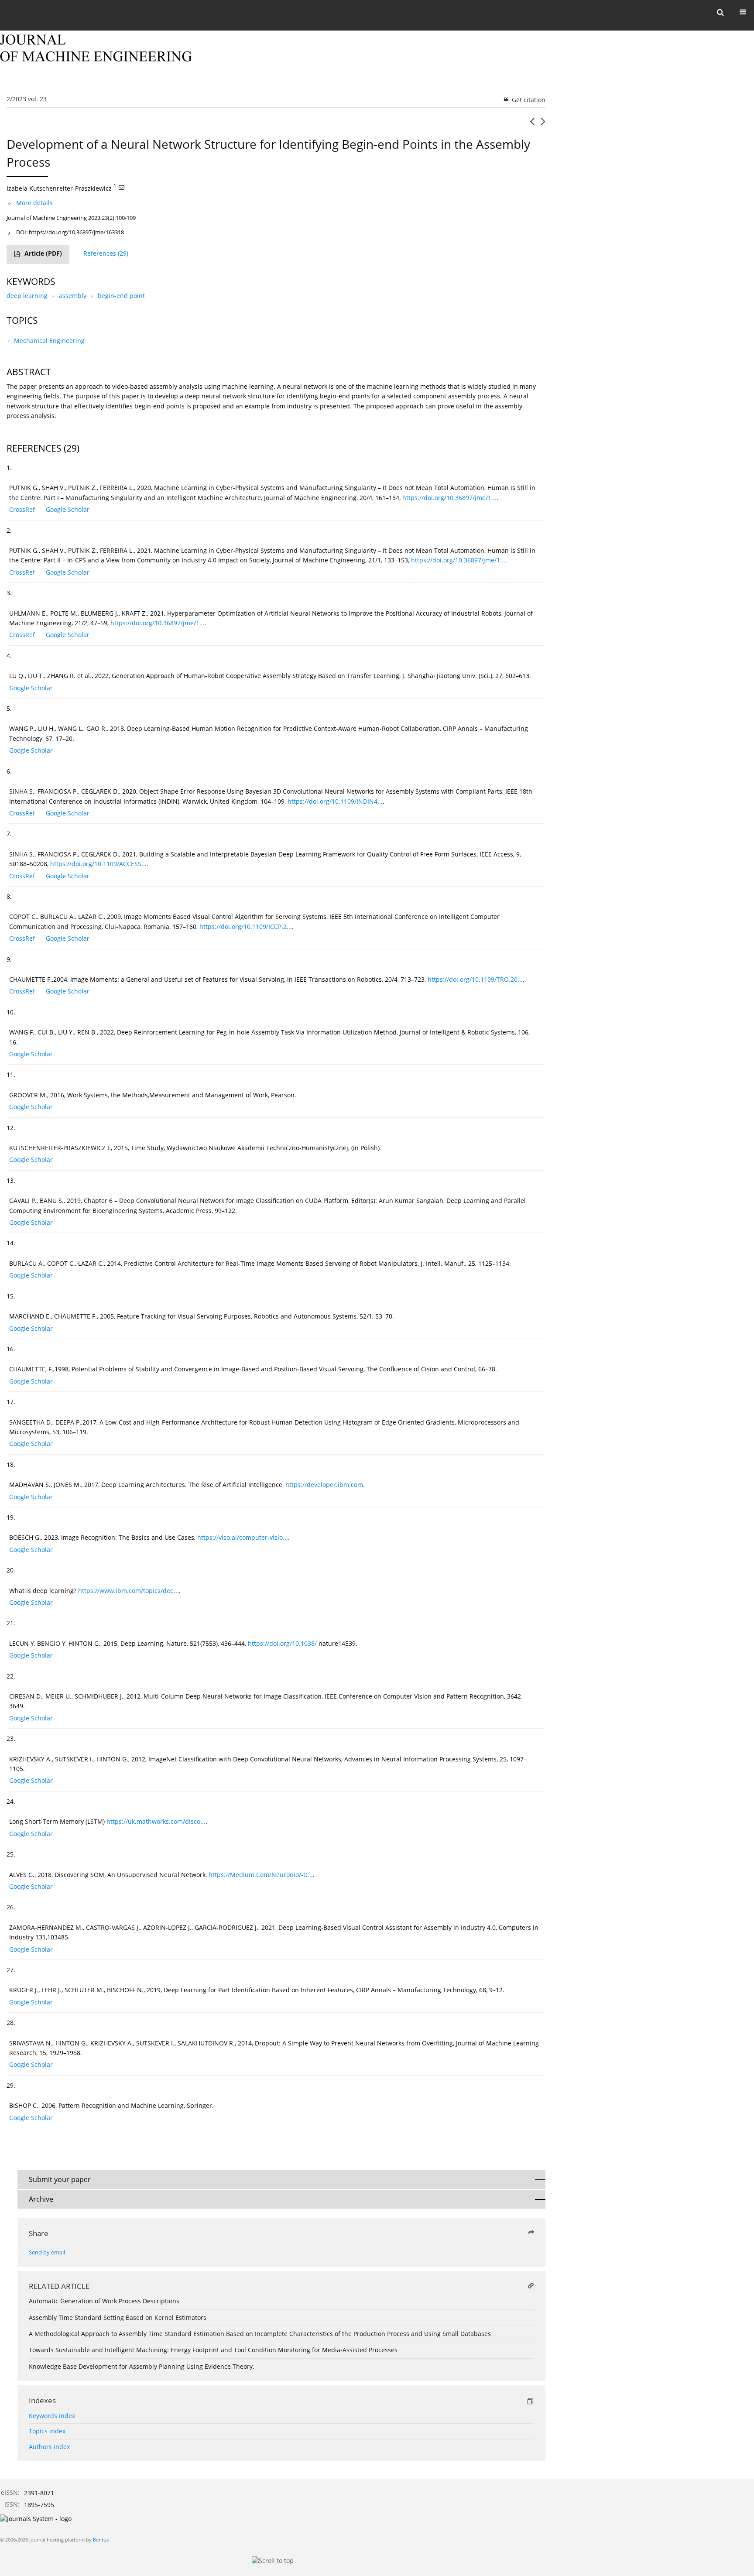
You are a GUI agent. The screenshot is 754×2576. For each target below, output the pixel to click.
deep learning (27, 296)
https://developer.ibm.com (324, 1485)
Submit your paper (60, 2179)
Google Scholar (68, 509)
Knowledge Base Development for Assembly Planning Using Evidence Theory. (142, 2366)
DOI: (70, 232)
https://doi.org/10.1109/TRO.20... (475, 979)
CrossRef (22, 509)
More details (34, 203)
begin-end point (121, 296)
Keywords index (52, 2416)
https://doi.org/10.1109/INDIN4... (335, 801)
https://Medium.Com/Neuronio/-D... (261, 1875)
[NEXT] (543, 125)
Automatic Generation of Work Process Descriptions (104, 2301)
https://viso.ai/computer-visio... (243, 1537)
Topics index (47, 2431)
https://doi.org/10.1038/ (282, 1643)
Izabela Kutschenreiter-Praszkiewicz (59, 188)
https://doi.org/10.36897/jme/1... (449, 498)
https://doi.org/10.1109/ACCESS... (98, 864)
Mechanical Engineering (49, 341)
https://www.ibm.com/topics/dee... (129, 1591)
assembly (73, 296)
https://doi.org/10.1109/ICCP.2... (246, 927)
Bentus (101, 2540)
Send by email (47, 2252)
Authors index (49, 2447)
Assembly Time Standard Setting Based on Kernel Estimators (118, 2317)
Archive (41, 2199)
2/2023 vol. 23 (27, 99)
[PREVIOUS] (532, 125)
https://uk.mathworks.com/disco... (156, 1821)
